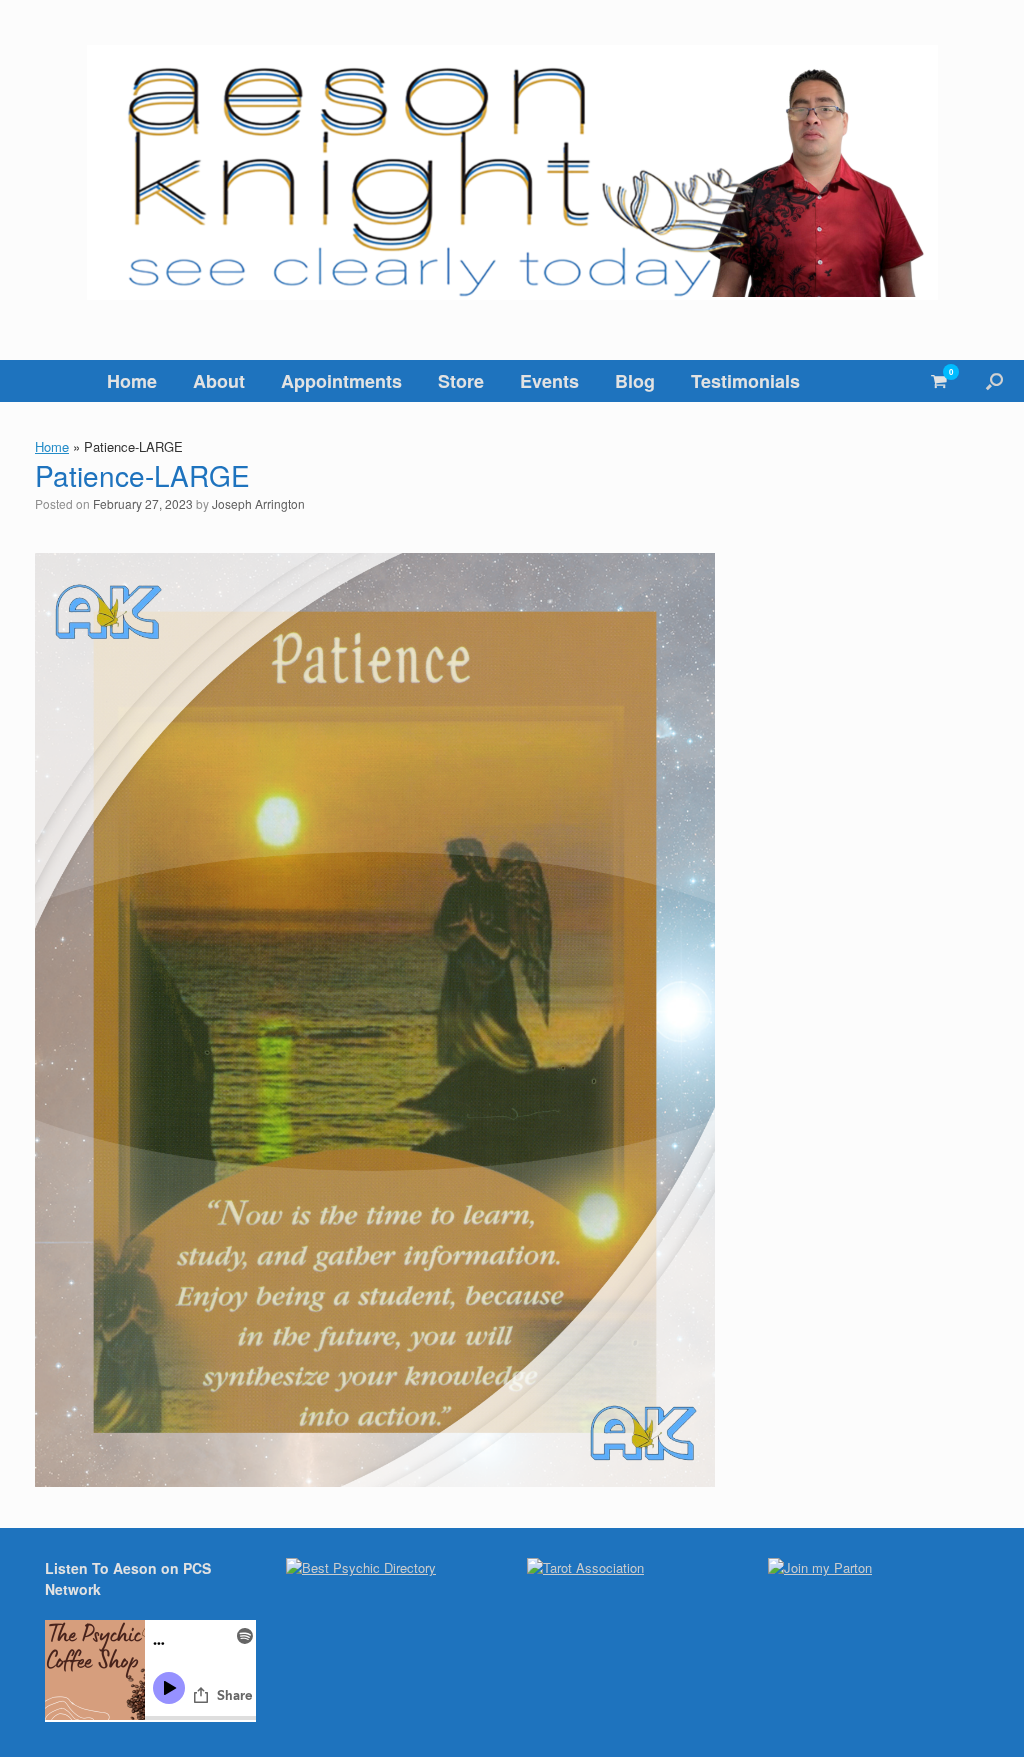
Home (132, 381)
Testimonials (745, 381)
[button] (994, 381)
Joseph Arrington (258, 503)
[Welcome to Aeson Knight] (512, 172)
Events (549, 381)
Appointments (341, 381)
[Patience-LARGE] (375, 1480)
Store (461, 381)
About (219, 381)
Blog (635, 381)
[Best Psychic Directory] (361, 1567)
